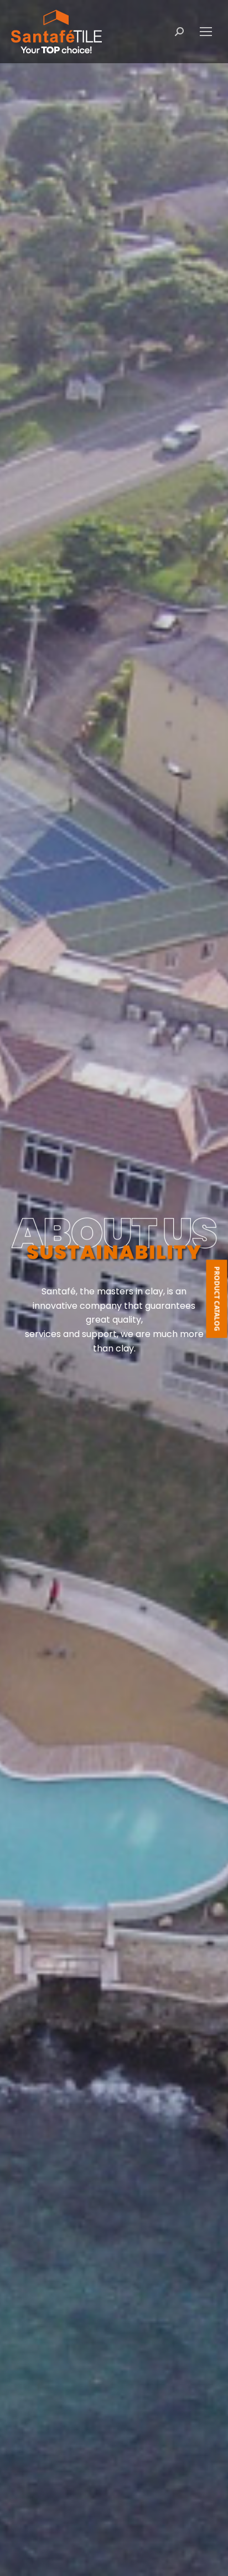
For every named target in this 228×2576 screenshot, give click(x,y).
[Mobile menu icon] (206, 32)
